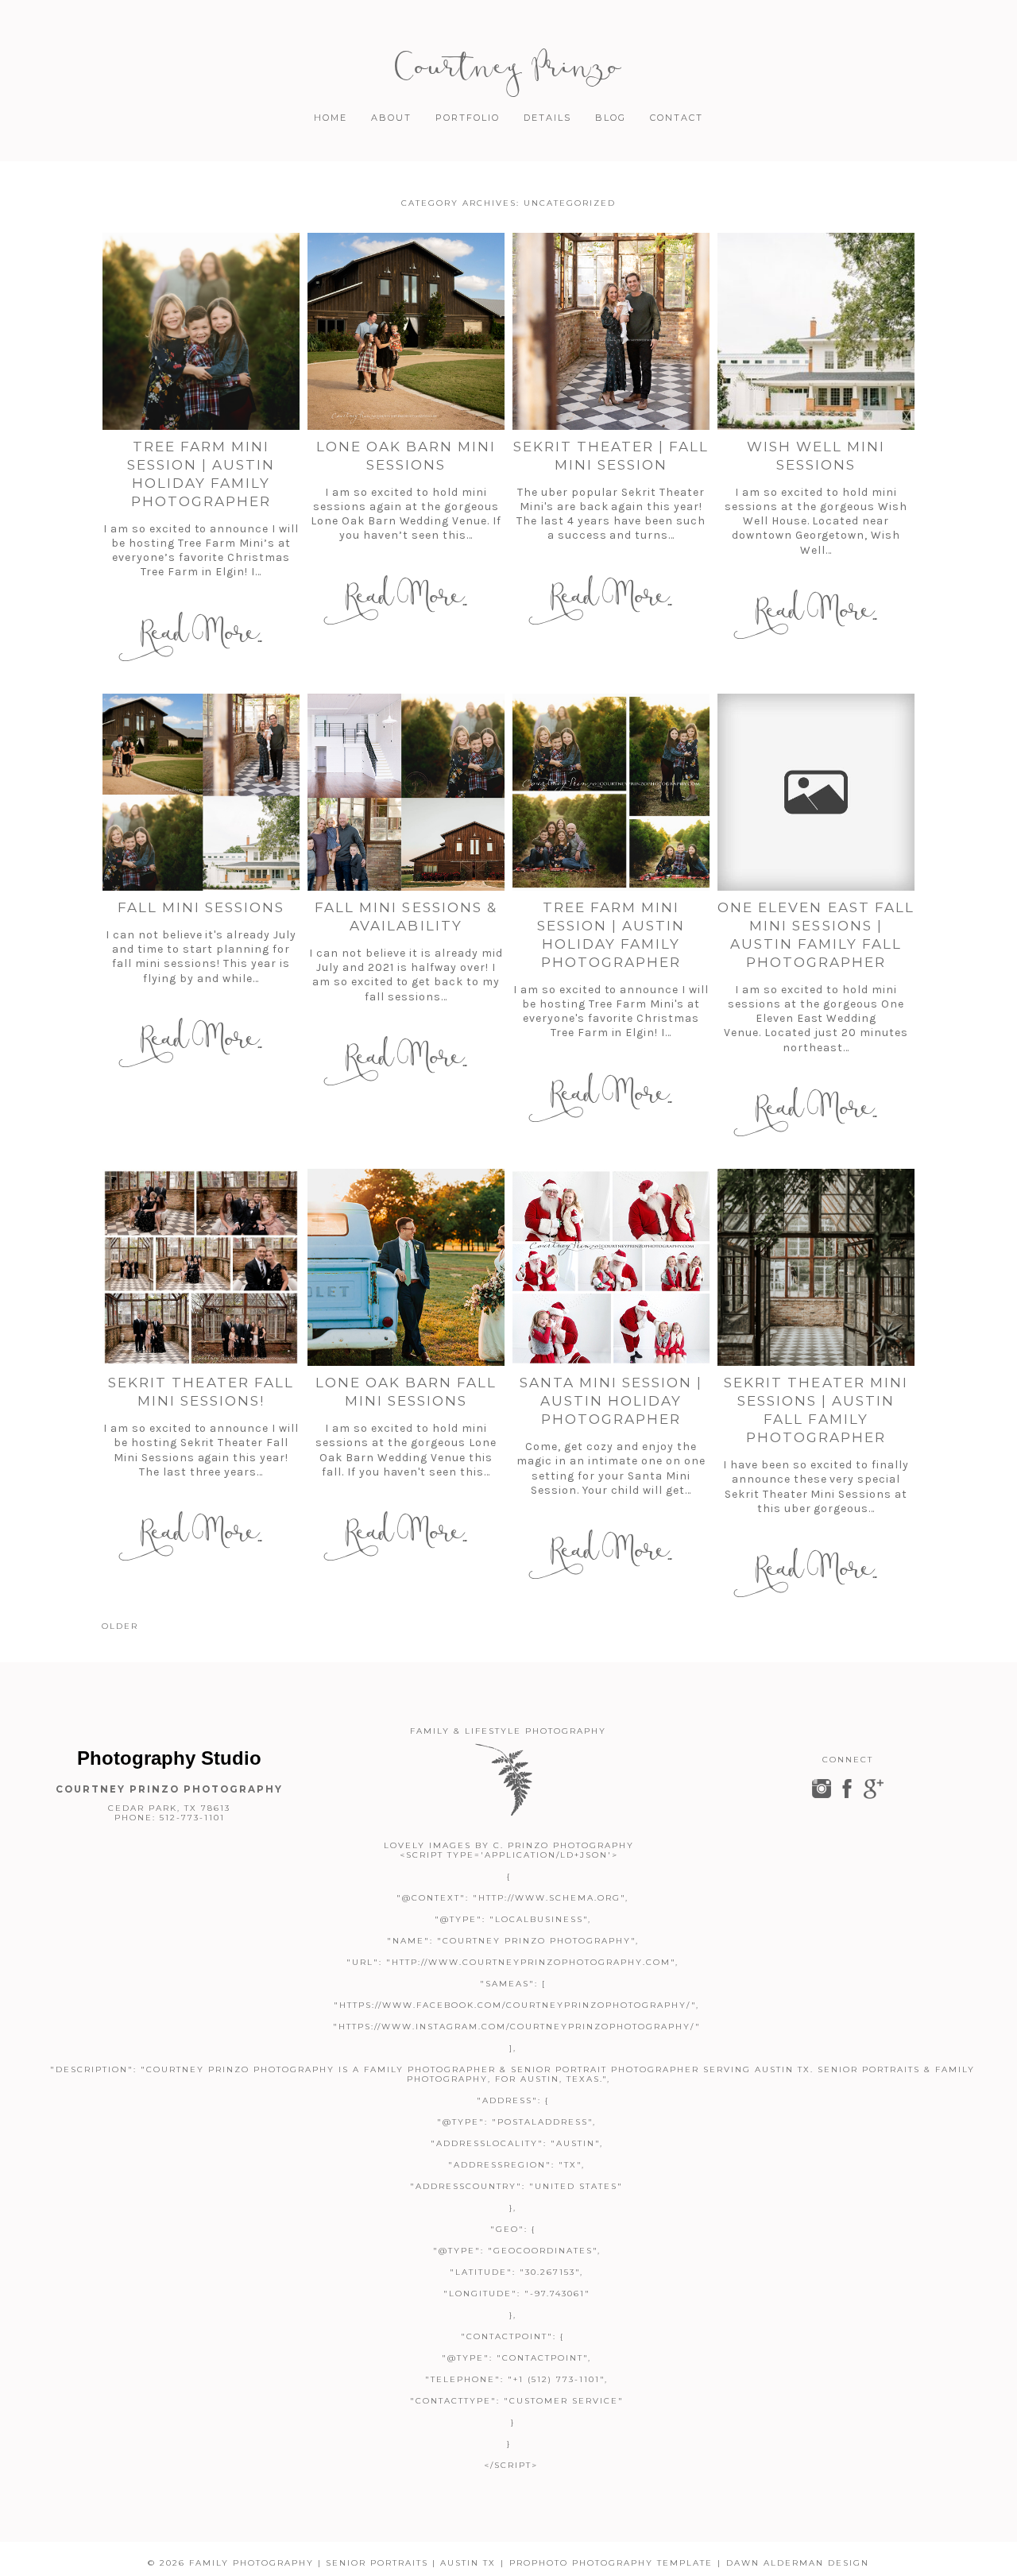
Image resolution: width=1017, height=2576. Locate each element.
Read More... (201, 633)
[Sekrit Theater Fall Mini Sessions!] (201, 1267)
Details (547, 118)
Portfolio (468, 118)
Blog (611, 118)
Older (120, 1626)
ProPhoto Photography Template (611, 2563)
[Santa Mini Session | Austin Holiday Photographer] (611, 1267)
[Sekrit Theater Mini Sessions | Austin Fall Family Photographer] (816, 1267)
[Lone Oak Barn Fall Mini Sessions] (406, 1267)
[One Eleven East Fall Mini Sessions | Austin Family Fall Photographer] (816, 792)
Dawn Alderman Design (798, 2563)
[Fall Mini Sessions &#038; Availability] (406, 792)
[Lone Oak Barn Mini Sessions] (406, 331)
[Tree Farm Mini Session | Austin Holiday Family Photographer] (201, 331)
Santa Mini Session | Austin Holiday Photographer (611, 1401)
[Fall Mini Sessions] (201, 792)
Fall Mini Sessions (201, 907)
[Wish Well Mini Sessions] (816, 331)
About (391, 118)
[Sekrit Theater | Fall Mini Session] (611, 331)
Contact (677, 118)
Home (331, 118)
